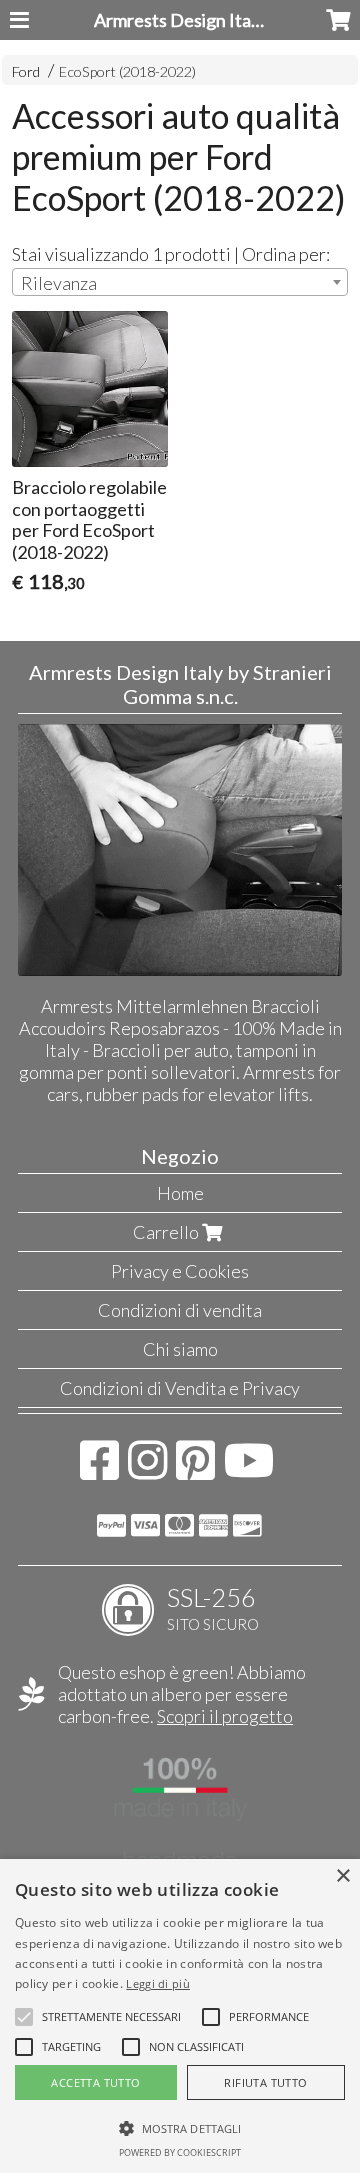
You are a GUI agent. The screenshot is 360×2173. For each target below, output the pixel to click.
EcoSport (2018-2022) (127, 71)
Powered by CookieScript (180, 2152)
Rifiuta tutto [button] (265, 2082)
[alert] (180, 2016)
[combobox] (179, 282)
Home (180, 1193)
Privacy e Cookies (180, 1271)
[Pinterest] (195, 1470)
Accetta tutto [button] (95, 2082)
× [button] (342, 1876)
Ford (26, 71)
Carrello (167, 1232)
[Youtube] (249, 1470)
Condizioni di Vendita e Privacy (180, 1388)
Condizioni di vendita (180, 1310)
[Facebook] (99, 1470)
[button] (111, 2017)
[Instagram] (147, 1470)
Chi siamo (180, 1349)
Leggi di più (158, 1983)
